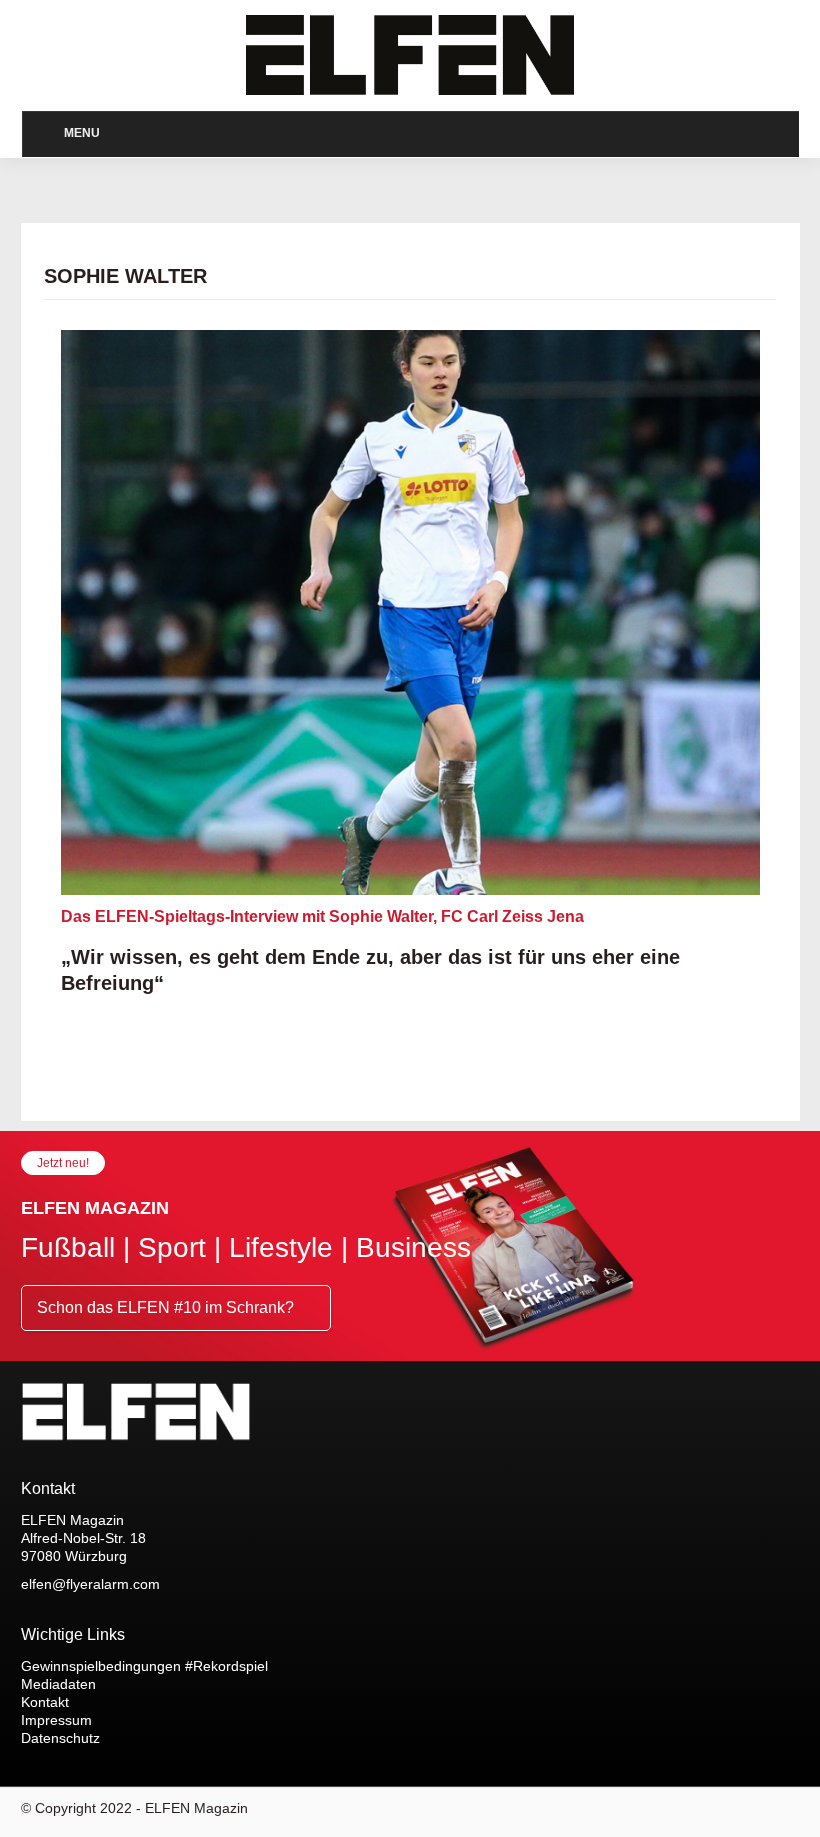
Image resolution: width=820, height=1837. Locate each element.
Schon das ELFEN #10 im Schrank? (167, 1307)
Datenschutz (60, 1738)
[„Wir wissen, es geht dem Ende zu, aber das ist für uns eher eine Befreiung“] (410, 613)
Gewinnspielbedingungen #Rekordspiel (144, 1666)
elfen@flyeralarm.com (90, 1584)
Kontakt (45, 1702)
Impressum (56, 1720)
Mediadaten (58, 1684)
